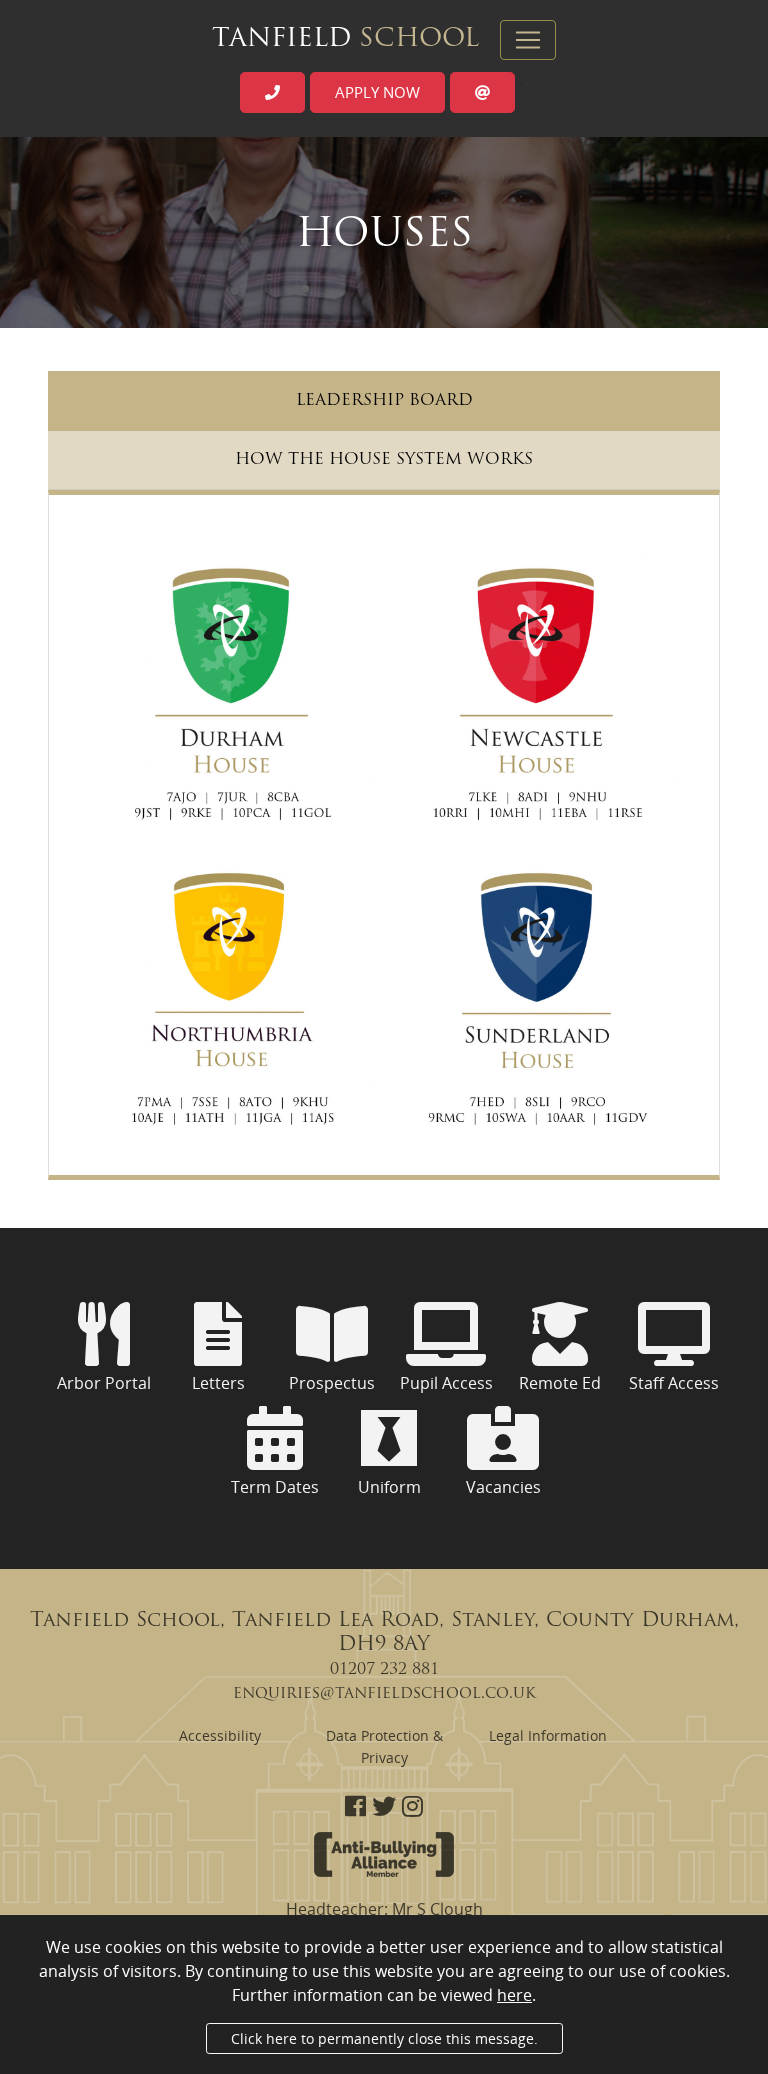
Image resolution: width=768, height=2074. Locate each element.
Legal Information (548, 1735)
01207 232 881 (384, 1670)
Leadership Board (384, 401)
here (514, 1995)
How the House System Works (384, 460)
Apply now (377, 92)
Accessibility (220, 1735)
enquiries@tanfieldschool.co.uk (384, 1694)
